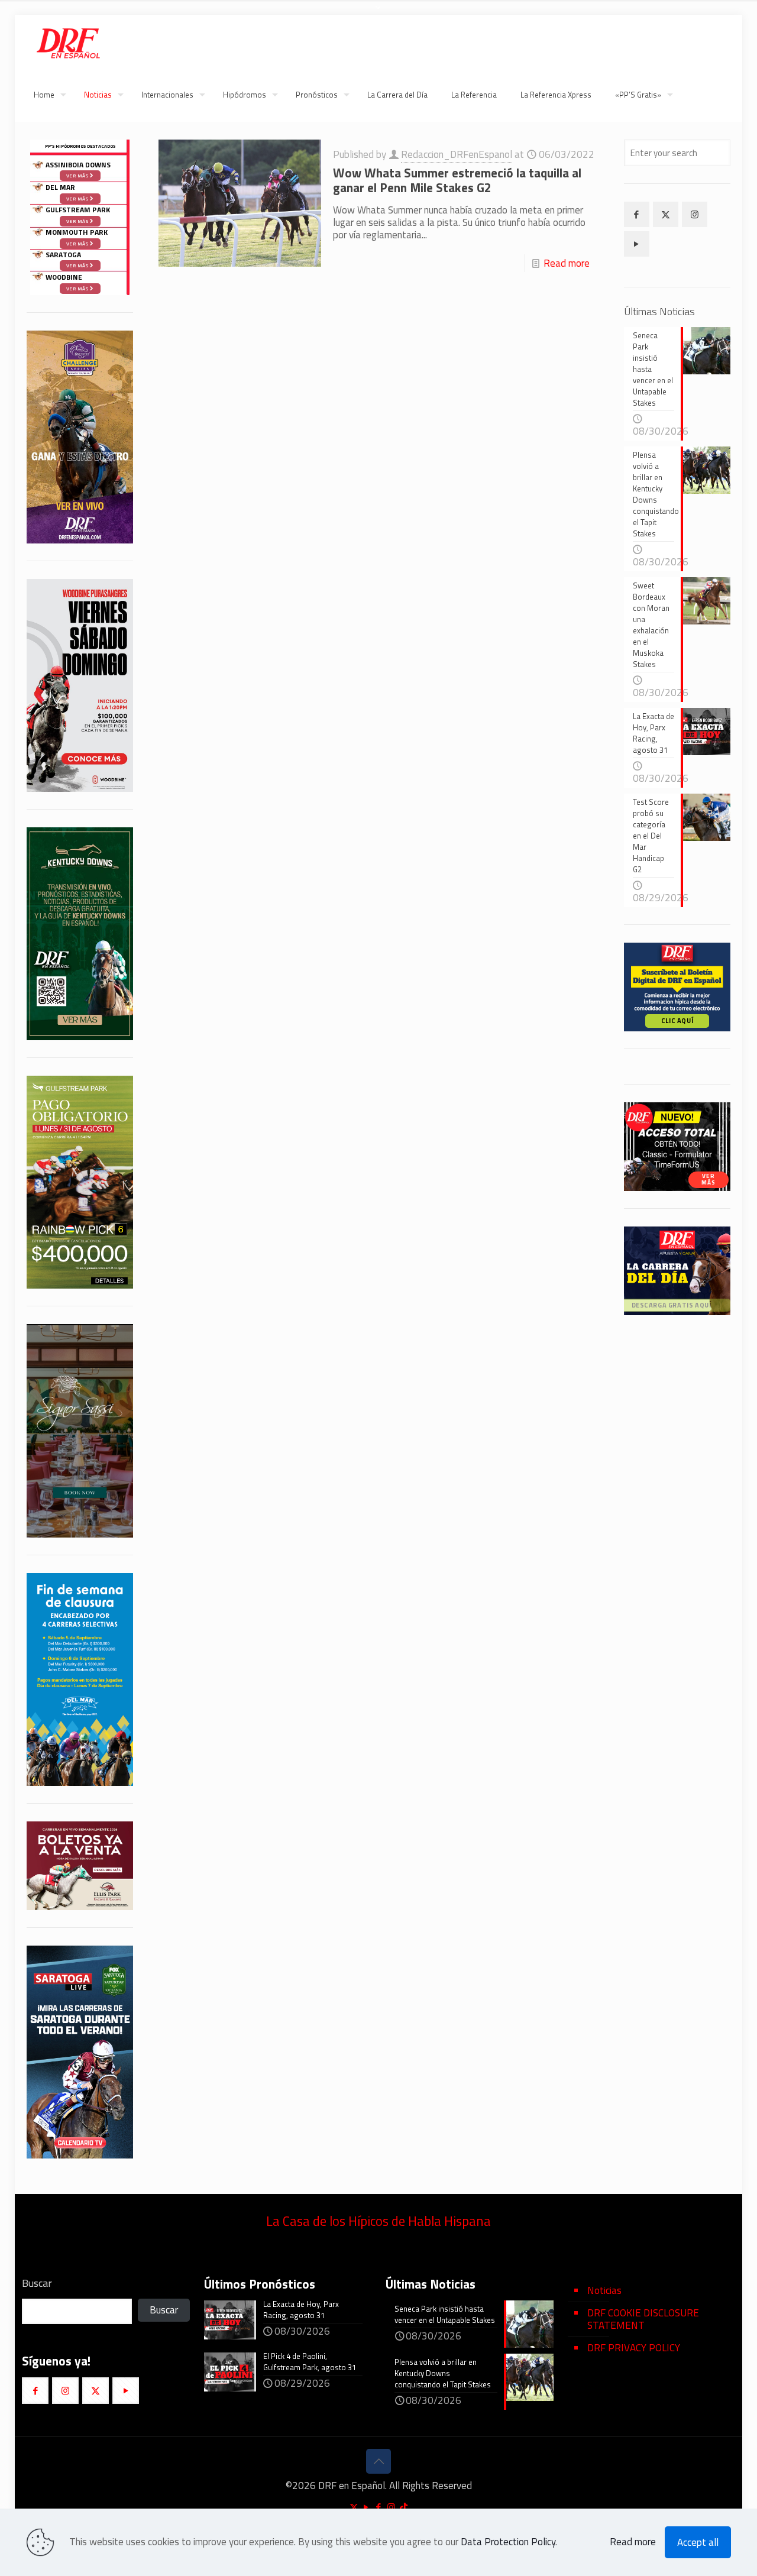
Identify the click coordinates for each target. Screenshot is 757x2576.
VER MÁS (708, 1179)
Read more (567, 263)
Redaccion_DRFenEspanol (457, 154)
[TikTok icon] (404, 2507)
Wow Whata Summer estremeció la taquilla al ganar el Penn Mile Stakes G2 (457, 180)
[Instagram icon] (391, 2507)
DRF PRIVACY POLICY (634, 2348)
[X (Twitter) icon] (354, 2507)
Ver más (78, 266)
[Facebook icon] (379, 2507)
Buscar (37, 2283)
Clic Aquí (677, 1021)
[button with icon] (637, 214)
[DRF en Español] (68, 41)
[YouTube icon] (366, 2507)
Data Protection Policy (508, 2542)
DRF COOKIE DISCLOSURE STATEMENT (643, 2319)
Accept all (698, 2542)
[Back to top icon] (378, 2461)
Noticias (604, 2290)
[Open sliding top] (378, 13)
